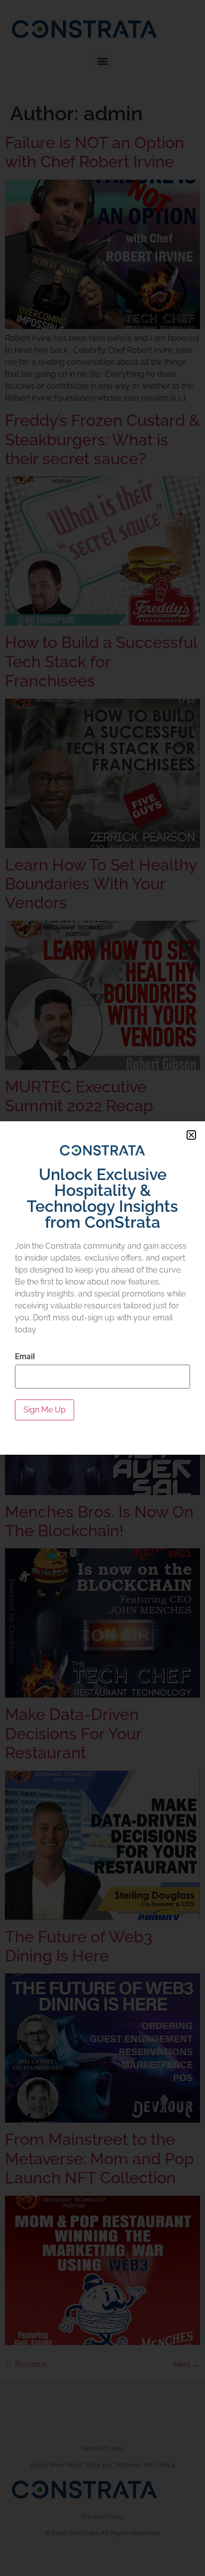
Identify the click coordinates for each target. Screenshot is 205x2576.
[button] (191, 1135)
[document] (102, 1288)
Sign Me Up (45, 1410)
